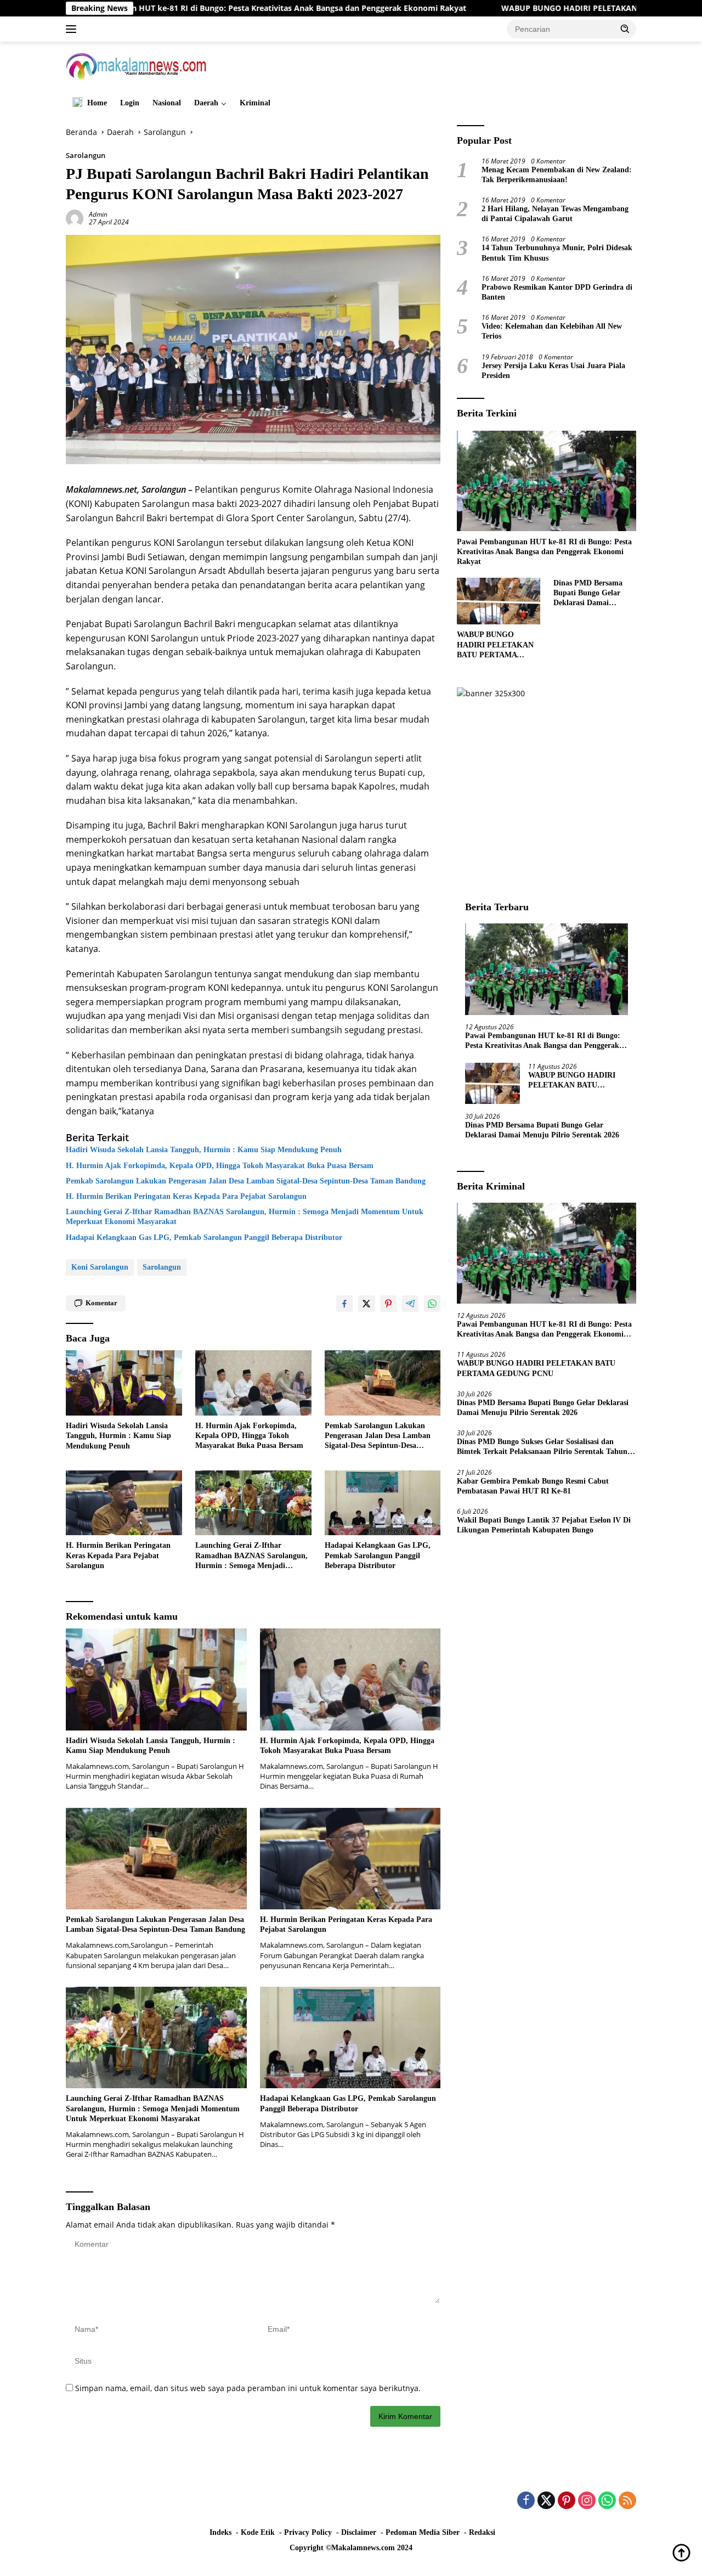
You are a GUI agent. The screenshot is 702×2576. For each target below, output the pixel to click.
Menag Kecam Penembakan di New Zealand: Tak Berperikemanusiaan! (557, 174)
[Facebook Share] (344, 1304)
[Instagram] (587, 2501)
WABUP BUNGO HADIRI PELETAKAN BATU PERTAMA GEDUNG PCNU (531, 8)
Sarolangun (86, 155)
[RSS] (627, 2501)
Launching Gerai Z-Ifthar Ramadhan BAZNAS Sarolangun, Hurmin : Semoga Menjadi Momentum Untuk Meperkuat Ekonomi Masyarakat (245, 1217)
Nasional (167, 103)
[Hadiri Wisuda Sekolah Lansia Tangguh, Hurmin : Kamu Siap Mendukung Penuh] (124, 1383)
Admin (98, 214)
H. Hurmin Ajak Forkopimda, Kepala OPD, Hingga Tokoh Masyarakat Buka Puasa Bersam (220, 1166)
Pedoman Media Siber (423, 2532)
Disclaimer (359, 2532)
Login (130, 103)
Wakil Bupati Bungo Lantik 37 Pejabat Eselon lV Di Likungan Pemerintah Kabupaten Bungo (544, 1525)
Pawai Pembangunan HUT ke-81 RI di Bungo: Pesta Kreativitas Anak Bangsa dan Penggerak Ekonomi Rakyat (544, 551)
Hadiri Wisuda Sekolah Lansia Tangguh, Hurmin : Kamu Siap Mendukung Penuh (204, 1150)
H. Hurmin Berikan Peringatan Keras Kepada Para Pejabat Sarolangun (186, 1196)
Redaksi (482, 2532)
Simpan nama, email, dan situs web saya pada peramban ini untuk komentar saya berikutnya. (248, 2388)
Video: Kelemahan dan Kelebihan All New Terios (552, 331)
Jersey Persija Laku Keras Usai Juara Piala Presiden (553, 370)
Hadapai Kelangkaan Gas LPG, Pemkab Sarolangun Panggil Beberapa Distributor (204, 1238)
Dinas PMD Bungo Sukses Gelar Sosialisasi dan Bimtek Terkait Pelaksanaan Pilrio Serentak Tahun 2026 (542, 1447)
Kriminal (255, 103)
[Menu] (73, 29)
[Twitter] (546, 2501)
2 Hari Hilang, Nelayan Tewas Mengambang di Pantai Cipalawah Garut (555, 213)
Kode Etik (258, 2532)
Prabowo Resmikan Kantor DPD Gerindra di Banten (557, 292)
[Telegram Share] (410, 1304)
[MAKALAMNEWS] (136, 65)
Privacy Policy (308, 2532)
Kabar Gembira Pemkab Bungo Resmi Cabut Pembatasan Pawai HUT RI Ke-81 (533, 1486)
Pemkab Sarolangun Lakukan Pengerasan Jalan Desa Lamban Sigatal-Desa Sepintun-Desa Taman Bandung (246, 1181)
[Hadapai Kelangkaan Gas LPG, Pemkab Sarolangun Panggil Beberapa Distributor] (383, 1503)
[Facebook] (526, 2501)
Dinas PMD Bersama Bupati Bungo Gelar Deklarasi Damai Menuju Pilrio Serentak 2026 (593, 593)
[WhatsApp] (607, 2501)
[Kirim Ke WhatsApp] (432, 1304)
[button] (625, 29)
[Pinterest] (567, 2501)
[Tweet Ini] (366, 1304)
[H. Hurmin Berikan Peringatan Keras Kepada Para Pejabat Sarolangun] (124, 1503)
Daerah (206, 103)
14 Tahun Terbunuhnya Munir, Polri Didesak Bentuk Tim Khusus (557, 253)
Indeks (220, 2532)
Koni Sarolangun (100, 1267)
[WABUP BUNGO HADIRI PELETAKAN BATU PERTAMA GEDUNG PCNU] (498, 601)
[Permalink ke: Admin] (75, 218)
